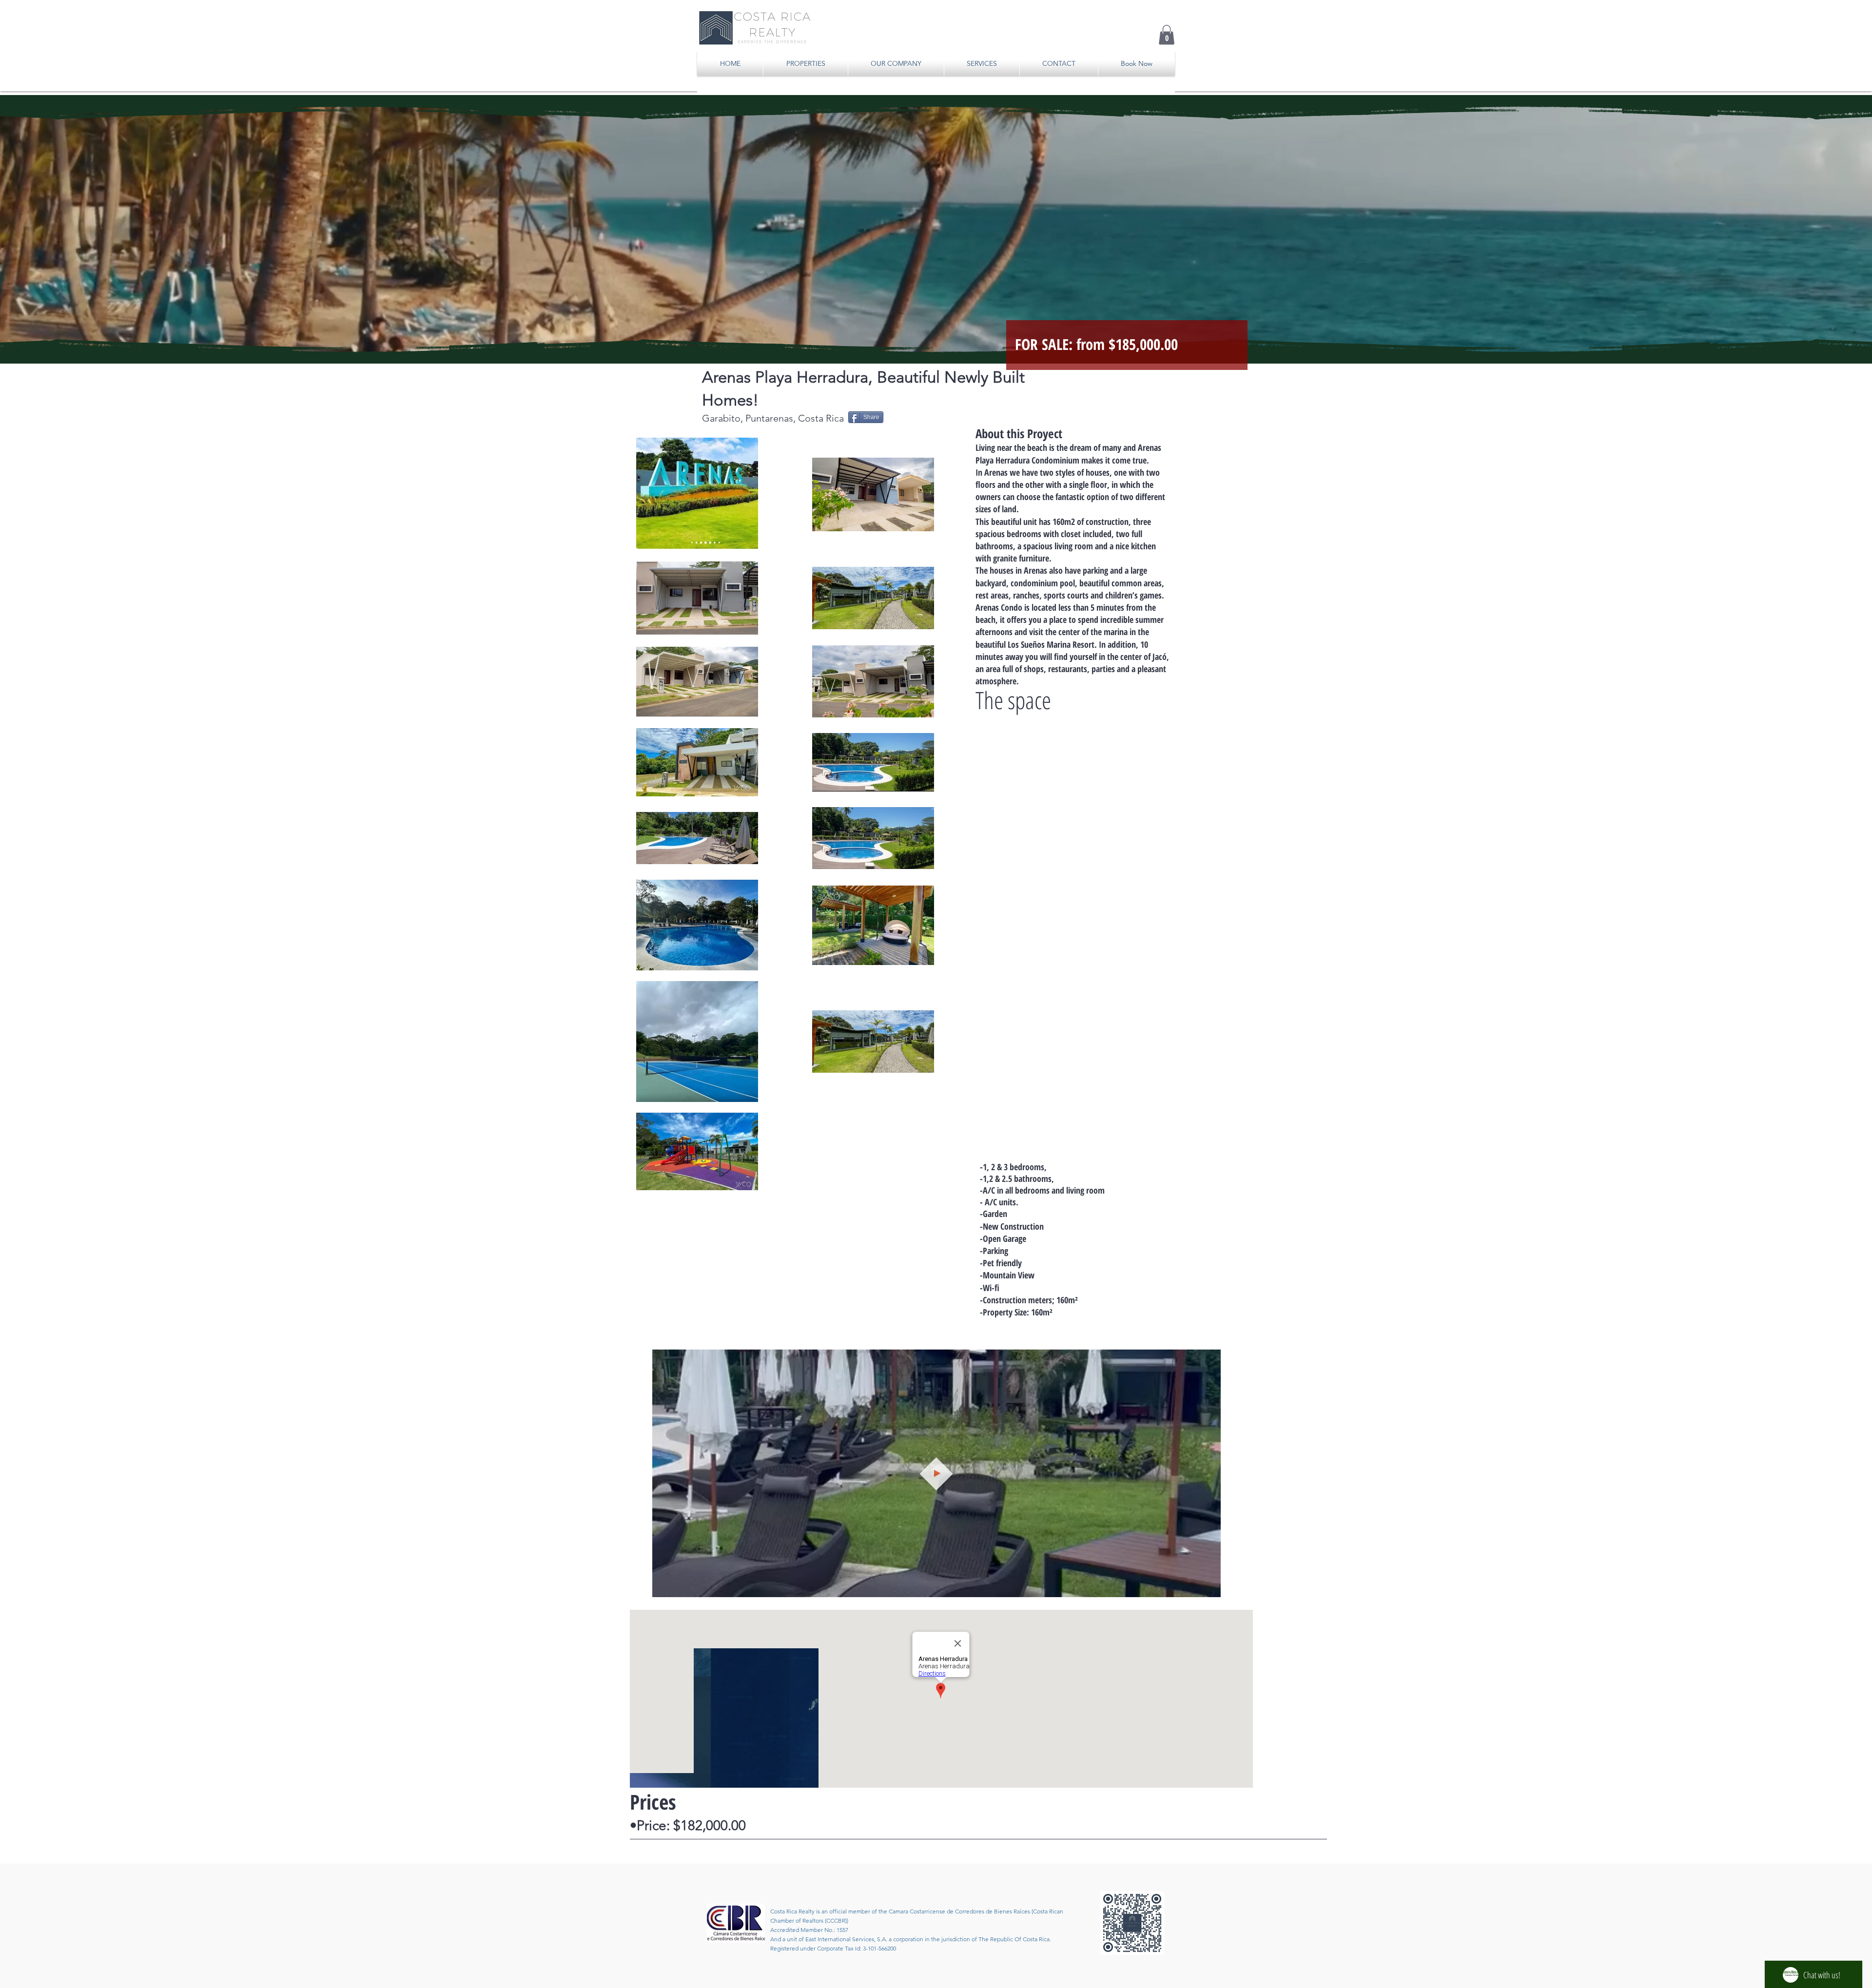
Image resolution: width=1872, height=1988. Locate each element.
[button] (1167, 35)
